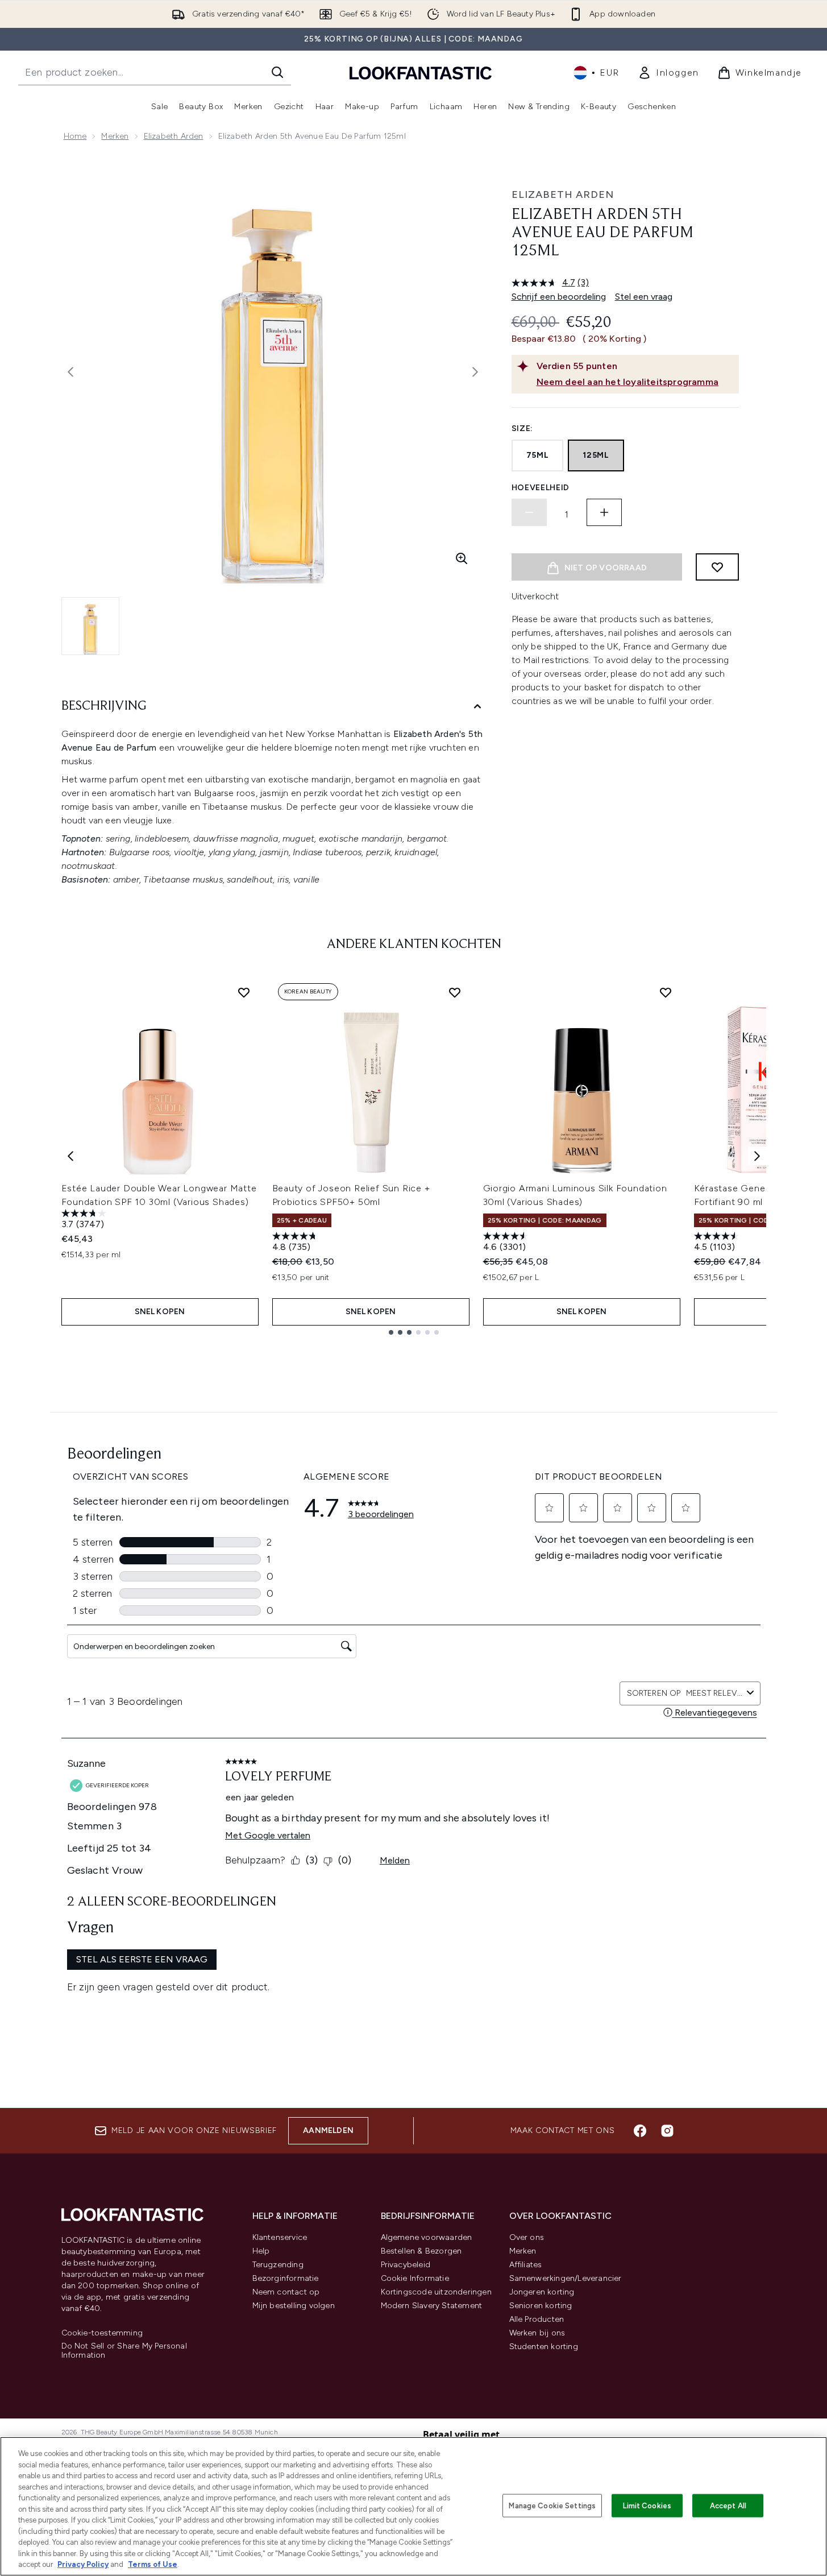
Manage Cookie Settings (552, 2505)
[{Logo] (421, 73)
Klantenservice (280, 2237)
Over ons (527, 2237)
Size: (523, 428)
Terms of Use (153, 2564)
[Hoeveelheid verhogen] (604, 512)
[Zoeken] (277, 72)
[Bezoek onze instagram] (667, 2131)
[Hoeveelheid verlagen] (529, 512)
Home (75, 136)
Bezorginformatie (286, 2278)
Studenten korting (544, 2347)
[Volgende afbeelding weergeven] (475, 372)
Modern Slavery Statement (432, 2306)
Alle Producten (537, 2319)
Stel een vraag (644, 297)
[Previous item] (70, 1156)
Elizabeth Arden (174, 136)
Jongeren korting (542, 2292)
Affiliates (526, 2265)
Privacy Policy (83, 2564)
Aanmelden (328, 2130)
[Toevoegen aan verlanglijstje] (717, 567)
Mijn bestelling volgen (294, 2306)
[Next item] (757, 1156)
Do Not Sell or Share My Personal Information (124, 2351)
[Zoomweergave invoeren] (462, 558)
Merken (115, 136)
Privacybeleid (406, 2265)
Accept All (728, 2505)
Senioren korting (541, 2306)
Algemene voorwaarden (427, 2237)
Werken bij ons (537, 2333)
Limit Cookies (647, 2505)
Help (261, 2251)
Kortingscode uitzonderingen (436, 2292)
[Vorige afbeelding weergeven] (70, 372)
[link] (668, 73)
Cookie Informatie (415, 2278)
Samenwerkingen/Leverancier (566, 2278)
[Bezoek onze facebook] (640, 2131)
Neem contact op (286, 2292)
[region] (413, 2506)
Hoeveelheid (541, 488)
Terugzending (278, 2265)
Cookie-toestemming (102, 2333)
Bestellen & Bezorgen (421, 2251)
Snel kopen (160, 1312)
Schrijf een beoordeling (559, 297)
